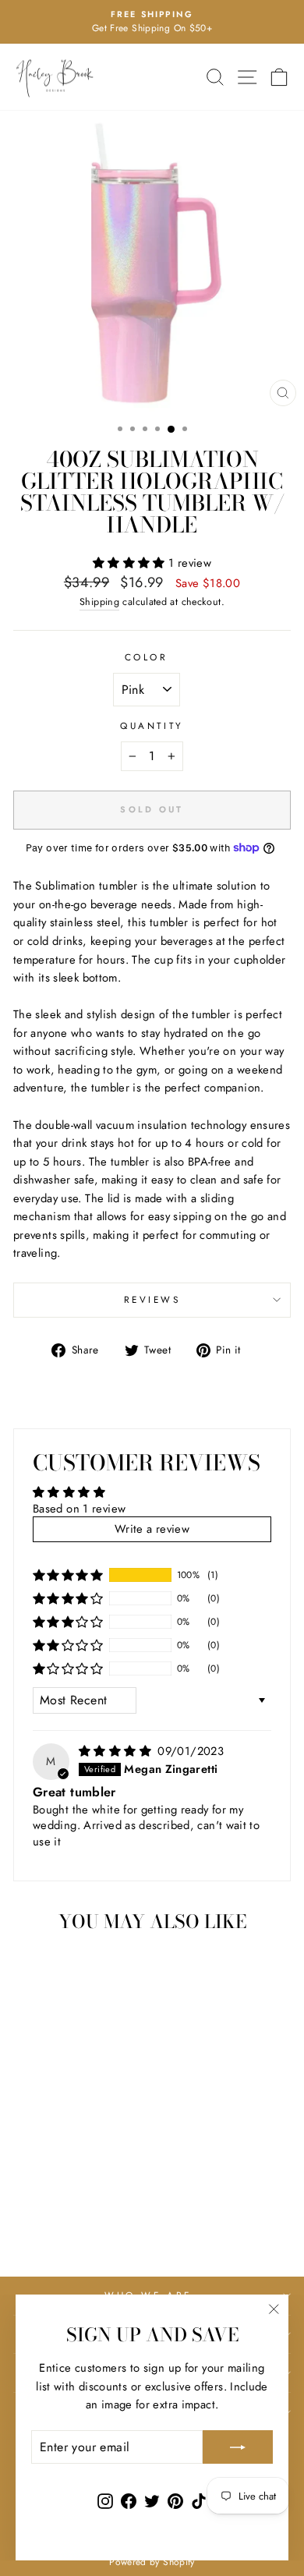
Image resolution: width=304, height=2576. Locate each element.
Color (147, 657)
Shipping (99, 602)
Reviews (152, 1299)
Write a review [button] (152, 1529)
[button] (131, 563)
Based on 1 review (79, 1509)
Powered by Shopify (152, 2562)
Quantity (152, 725)
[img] (117, 1751)
